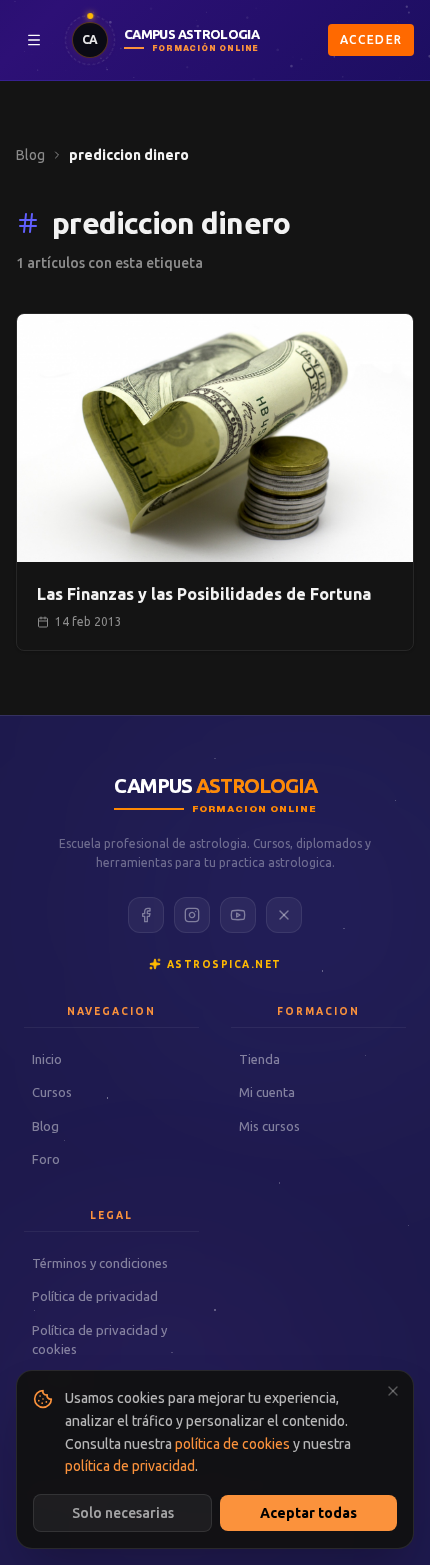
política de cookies (232, 1444)
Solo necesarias (123, 1513)
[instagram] (192, 915)
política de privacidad (130, 1466)
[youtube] (238, 915)
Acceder (371, 39)
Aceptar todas (308, 1513)
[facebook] (146, 915)
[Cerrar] (393, 1391)
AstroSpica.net (224, 964)
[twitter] (284, 915)
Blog (30, 155)
